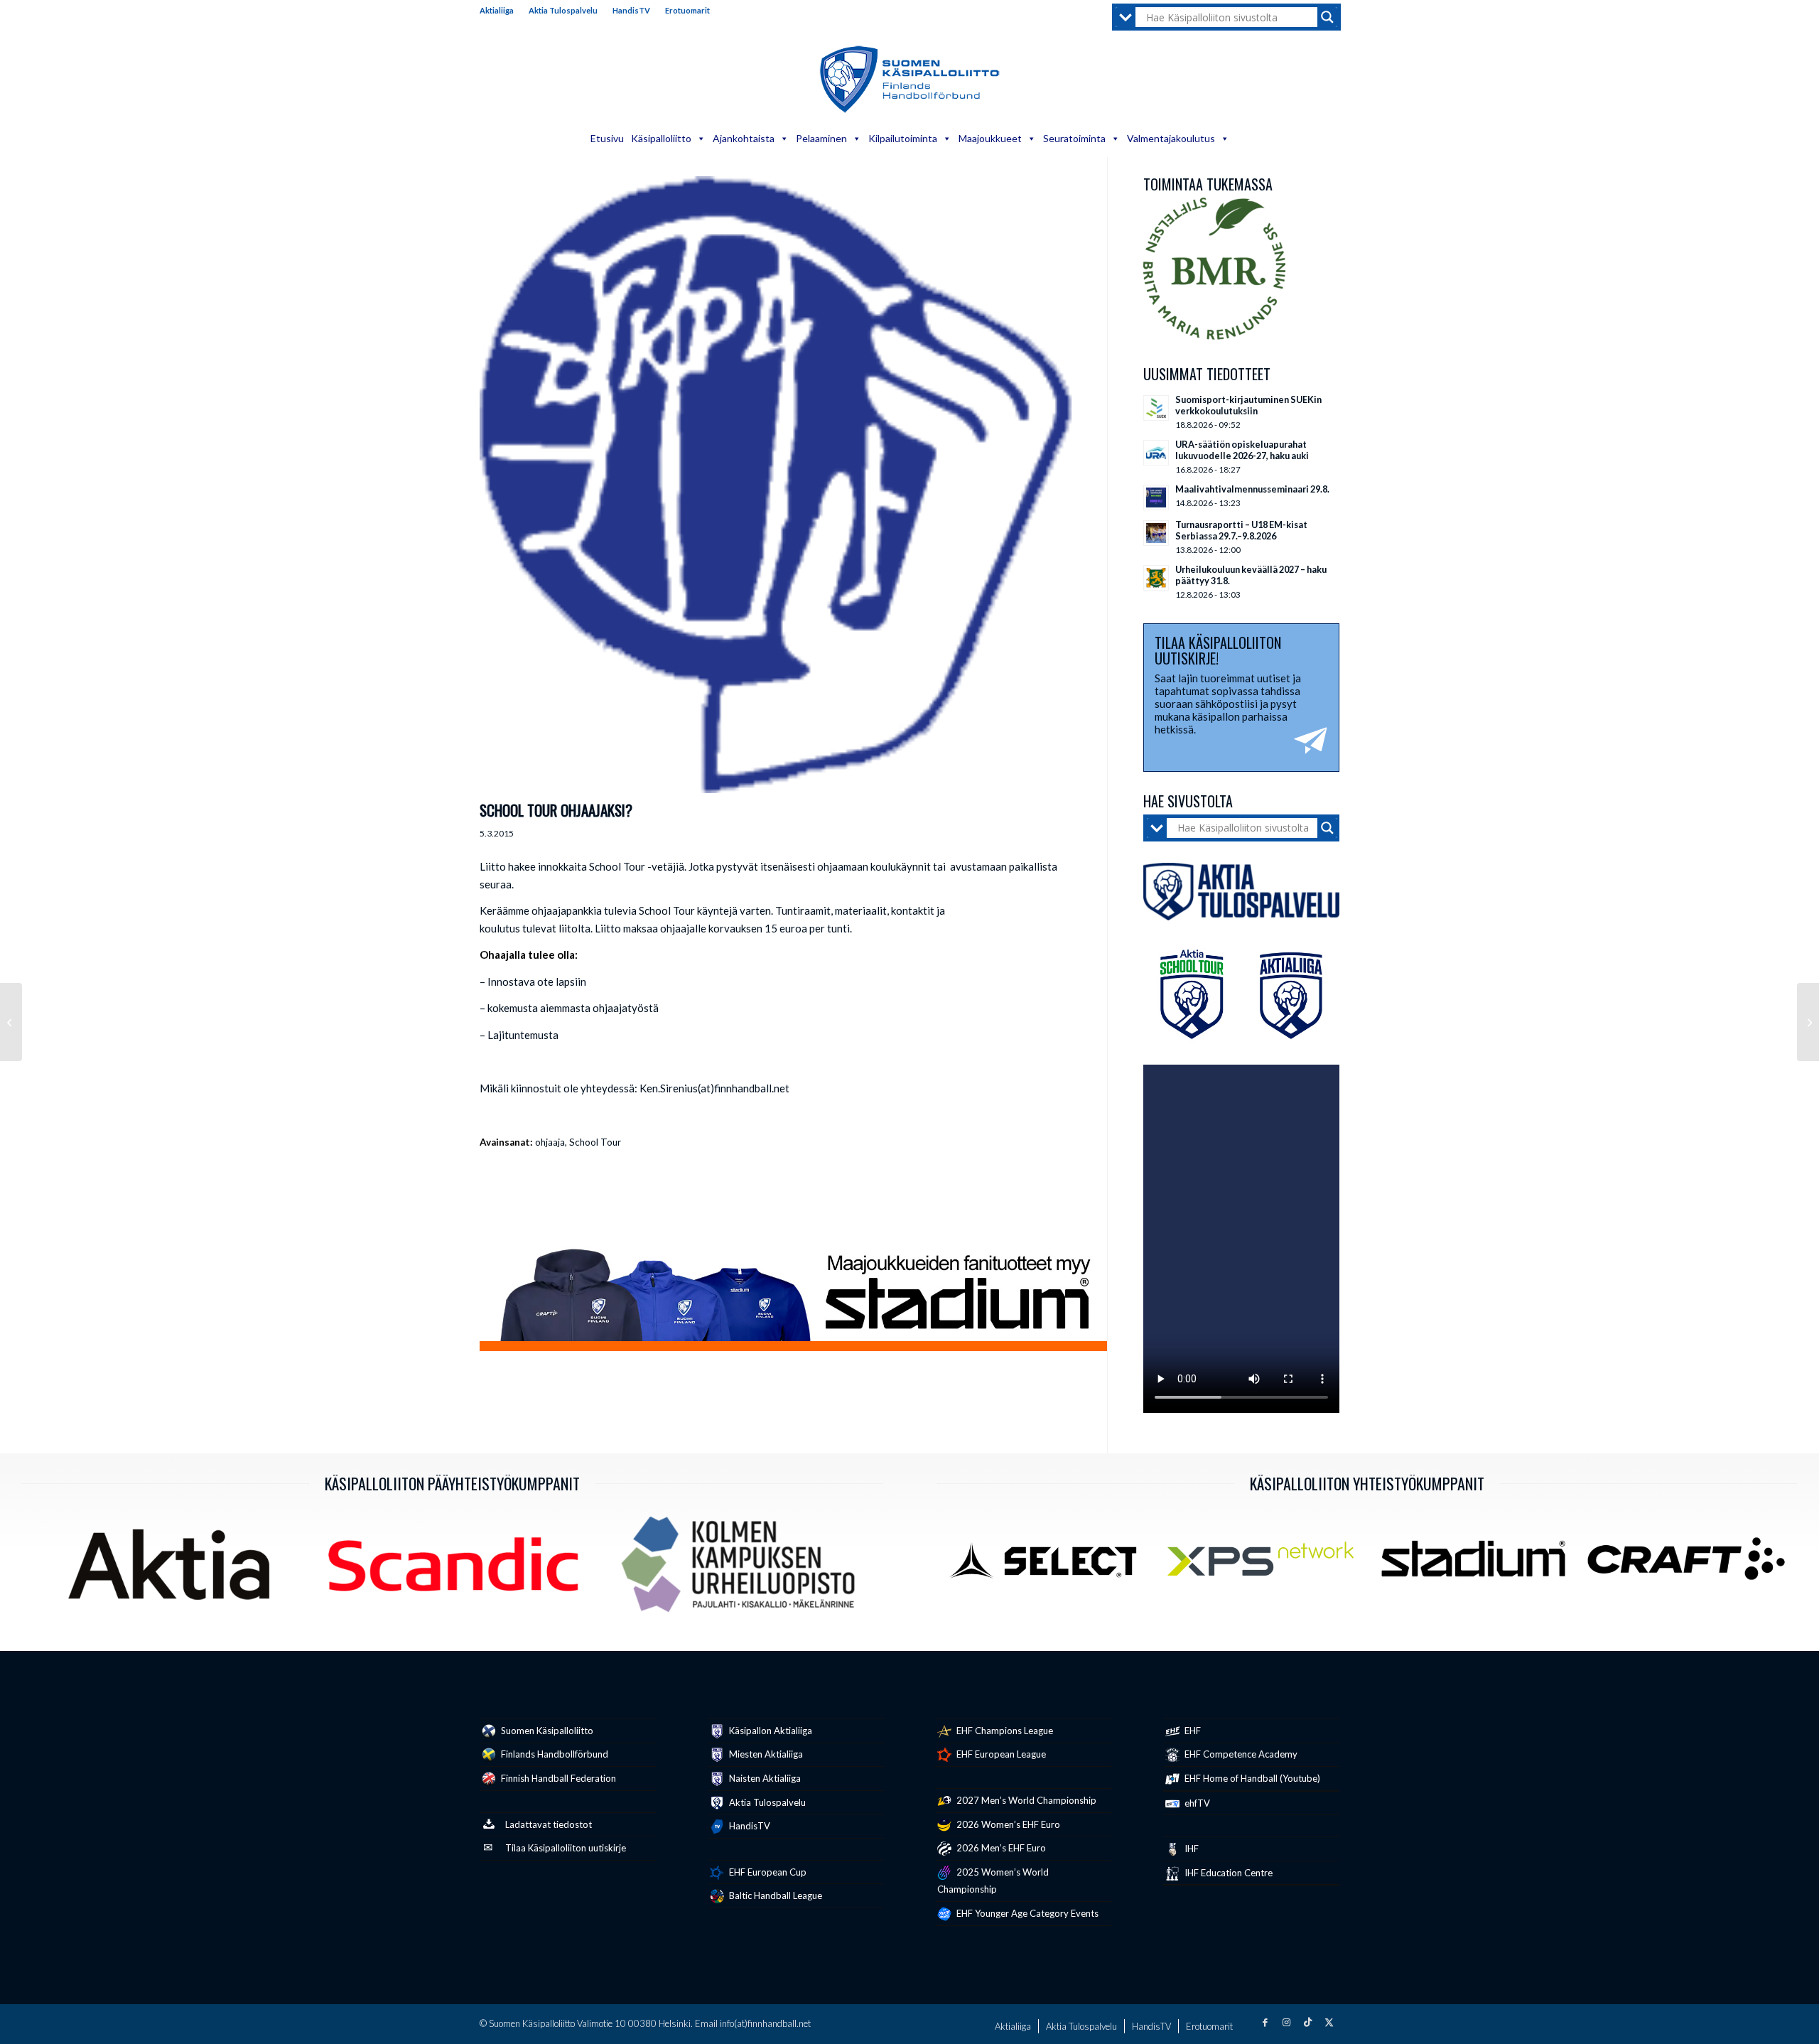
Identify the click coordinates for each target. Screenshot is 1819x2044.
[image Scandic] (458, 1570)
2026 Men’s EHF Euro (1000, 1848)
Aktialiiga (497, 10)
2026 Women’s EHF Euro (1007, 1824)
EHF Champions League (1004, 1731)
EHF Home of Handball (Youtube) (1251, 1778)
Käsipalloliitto (661, 138)
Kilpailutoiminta (903, 138)
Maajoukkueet (990, 138)
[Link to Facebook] (1265, 2022)
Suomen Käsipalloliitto (546, 1731)
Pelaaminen (821, 138)
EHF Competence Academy (1240, 1754)
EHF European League (1000, 1754)
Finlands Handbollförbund (554, 1754)
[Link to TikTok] (1307, 2022)
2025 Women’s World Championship (993, 1881)
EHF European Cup (767, 1872)
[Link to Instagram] (1286, 2022)
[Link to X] (1329, 2022)
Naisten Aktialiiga (764, 1778)
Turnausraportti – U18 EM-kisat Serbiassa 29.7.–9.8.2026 (1241, 530)
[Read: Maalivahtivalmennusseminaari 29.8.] (1156, 497)
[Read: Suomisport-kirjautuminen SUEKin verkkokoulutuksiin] (1156, 408)
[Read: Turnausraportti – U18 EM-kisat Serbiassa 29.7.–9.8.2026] (1156, 533)
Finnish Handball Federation (557, 1778)
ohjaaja (550, 1142)
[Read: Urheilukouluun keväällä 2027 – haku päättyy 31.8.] (1156, 578)
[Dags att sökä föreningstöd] (11, 1022)
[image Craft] (1691, 1564)
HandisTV (631, 10)
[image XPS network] (1266, 1564)
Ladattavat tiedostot (549, 1824)
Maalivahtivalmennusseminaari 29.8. (1252, 489)
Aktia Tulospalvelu (563, 10)
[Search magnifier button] (1327, 17)
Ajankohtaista (744, 138)
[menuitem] (501, 11)
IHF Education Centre (1227, 1873)
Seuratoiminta (1074, 138)
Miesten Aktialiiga (765, 1754)
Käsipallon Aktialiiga (770, 1731)
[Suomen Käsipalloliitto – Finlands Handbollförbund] (910, 80)
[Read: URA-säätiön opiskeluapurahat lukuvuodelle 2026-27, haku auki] (1156, 453)
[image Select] (1053, 1564)
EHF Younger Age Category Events (1026, 1913)
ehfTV (1196, 1803)
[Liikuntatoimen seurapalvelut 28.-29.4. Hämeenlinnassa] (1808, 1022)
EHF (1192, 1731)
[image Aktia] (174, 1570)
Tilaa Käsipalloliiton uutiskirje (566, 1848)
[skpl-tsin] (776, 485)
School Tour (595, 1142)
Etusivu (607, 138)
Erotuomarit (687, 10)
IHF (1191, 1849)
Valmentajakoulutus (1171, 138)
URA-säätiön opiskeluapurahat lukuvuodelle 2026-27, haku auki (1242, 450)
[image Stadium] (1478, 1564)
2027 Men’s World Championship (1025, 1800)
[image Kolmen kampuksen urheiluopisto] (743, 1570)
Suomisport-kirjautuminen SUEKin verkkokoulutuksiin (1248, 405)
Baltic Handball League (774, 1895)
